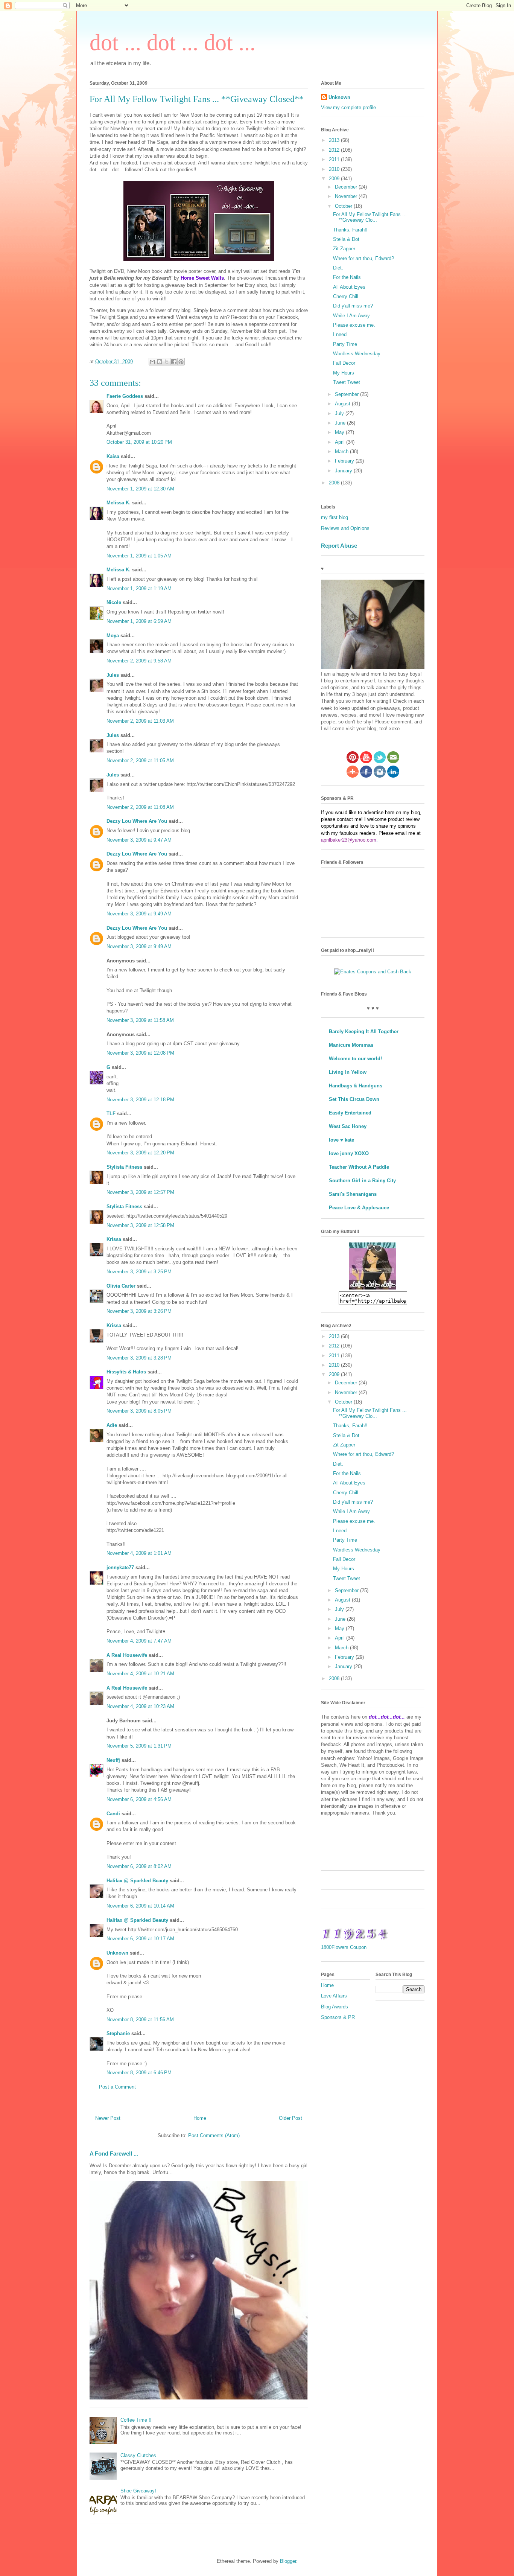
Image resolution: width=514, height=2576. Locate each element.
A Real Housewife (127, 1655)
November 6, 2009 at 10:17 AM (140, 1939)
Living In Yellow (348, 1072)
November (347, 196)
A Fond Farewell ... (114, 2154)
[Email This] (152, 362)
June (341, 423)
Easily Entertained (350, 1113)
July (340, 413)
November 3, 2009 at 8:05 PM (139, 1411)
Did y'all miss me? (353, 306)
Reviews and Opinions (345, 528)
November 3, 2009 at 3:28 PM (139, 1358)
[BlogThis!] (160, 362)
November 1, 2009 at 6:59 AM (139, 621)
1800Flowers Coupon (344, 1947)
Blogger (288, 2561)
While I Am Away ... (354, 316)
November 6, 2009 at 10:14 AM (140, 1906)
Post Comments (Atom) (214, 2135)
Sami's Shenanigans (353, 1194)
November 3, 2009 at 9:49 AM (139, 914)
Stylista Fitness (124, 1167)
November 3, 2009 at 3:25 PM (139, 1272)
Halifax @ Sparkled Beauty (137, 1881)
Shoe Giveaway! (138, 2491)
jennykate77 (120, 1567)
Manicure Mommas (351, 1045)
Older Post (290, 2118)
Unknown (117, 1953)
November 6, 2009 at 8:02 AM (139, 1866)
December (347, 187)
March (342, 451)
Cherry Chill (346, 296)
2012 (335, 150)
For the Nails (347, 277)
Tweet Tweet (347, 382)
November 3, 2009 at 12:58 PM (140, 1225)
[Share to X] (167, 362)
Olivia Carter (121, 1286)
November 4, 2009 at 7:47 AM (139, 1641)
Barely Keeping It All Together (364, 1031)
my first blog (335, 517)
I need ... (343, 334)
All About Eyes (349, 287)
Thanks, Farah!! (350, 230)
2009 (335, 179)
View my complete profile (348, 107)
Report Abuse (339, 546)
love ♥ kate (341, 1140)
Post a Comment (117, 2087)
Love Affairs (334, 1996)
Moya (113, 636)
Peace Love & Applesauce (359, 1208)
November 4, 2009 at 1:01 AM (139, 1553)
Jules (113, 675)
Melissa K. (119, 503)
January (344, 471)
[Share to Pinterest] (181, 362)
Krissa (114, 1239)
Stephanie (118, 2033)
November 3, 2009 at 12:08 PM (140, 1053)
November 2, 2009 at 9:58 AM (139, 661)
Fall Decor (344, 363)
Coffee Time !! (136, 2420)
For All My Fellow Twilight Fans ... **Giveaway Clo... (370, 217)
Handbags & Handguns (356, 1086)
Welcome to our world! (355, 1059)
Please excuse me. (354, 325)
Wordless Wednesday (357, 354)
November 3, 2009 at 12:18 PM (140, 1100)
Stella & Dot (346, 239)
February (345, 461)
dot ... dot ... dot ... (173, 43)
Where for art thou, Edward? (363, 258)
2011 (335, 159)
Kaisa (113, 456)
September (347, 394)
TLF (111, 1114)
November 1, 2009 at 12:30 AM (140, 489)
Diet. (338, 268)
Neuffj (113, 1760)
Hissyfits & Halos (126, 1372)
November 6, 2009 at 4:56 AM (139, 1799)
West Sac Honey (348, 1126)
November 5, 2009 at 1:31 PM (139, 1746)
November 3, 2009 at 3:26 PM (139, 1311)
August (343, 404)
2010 (335, 169)
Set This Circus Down (354, 1099)
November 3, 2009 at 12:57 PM (140, 1192)
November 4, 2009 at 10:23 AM (140, 1706)
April (341, 442)
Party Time (345, 344)
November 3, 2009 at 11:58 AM (140, 1020)
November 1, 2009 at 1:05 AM (139, 556)
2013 (335, 140)
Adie (112, 1425)
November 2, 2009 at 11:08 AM (140, 807)
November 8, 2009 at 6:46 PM (139, 2073)
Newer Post (108, 2118)
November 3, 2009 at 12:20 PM (140, 1153)
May (340, 432)
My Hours (344, 373)
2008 (335, 483)
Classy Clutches (138, 2455)
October (344, 206)
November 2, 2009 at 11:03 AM (140, 721)
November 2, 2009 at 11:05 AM (140, 760)
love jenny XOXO (349, 1153)
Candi (113, 1814)
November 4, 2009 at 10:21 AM (140, 1674)
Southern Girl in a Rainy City (362, 1181)
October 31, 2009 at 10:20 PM (139, 442)
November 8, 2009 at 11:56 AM (140, 2020)
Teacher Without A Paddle (359, 1167)
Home (200, 2118)
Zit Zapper (344, 249)
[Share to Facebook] (174, 362)
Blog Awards (335, 2007)
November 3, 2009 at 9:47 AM (139, 840)
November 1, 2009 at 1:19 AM (139, 588)
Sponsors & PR (338, 2017)
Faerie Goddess (125, 396)
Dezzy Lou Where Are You (137, 821)
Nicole (114, 602)
